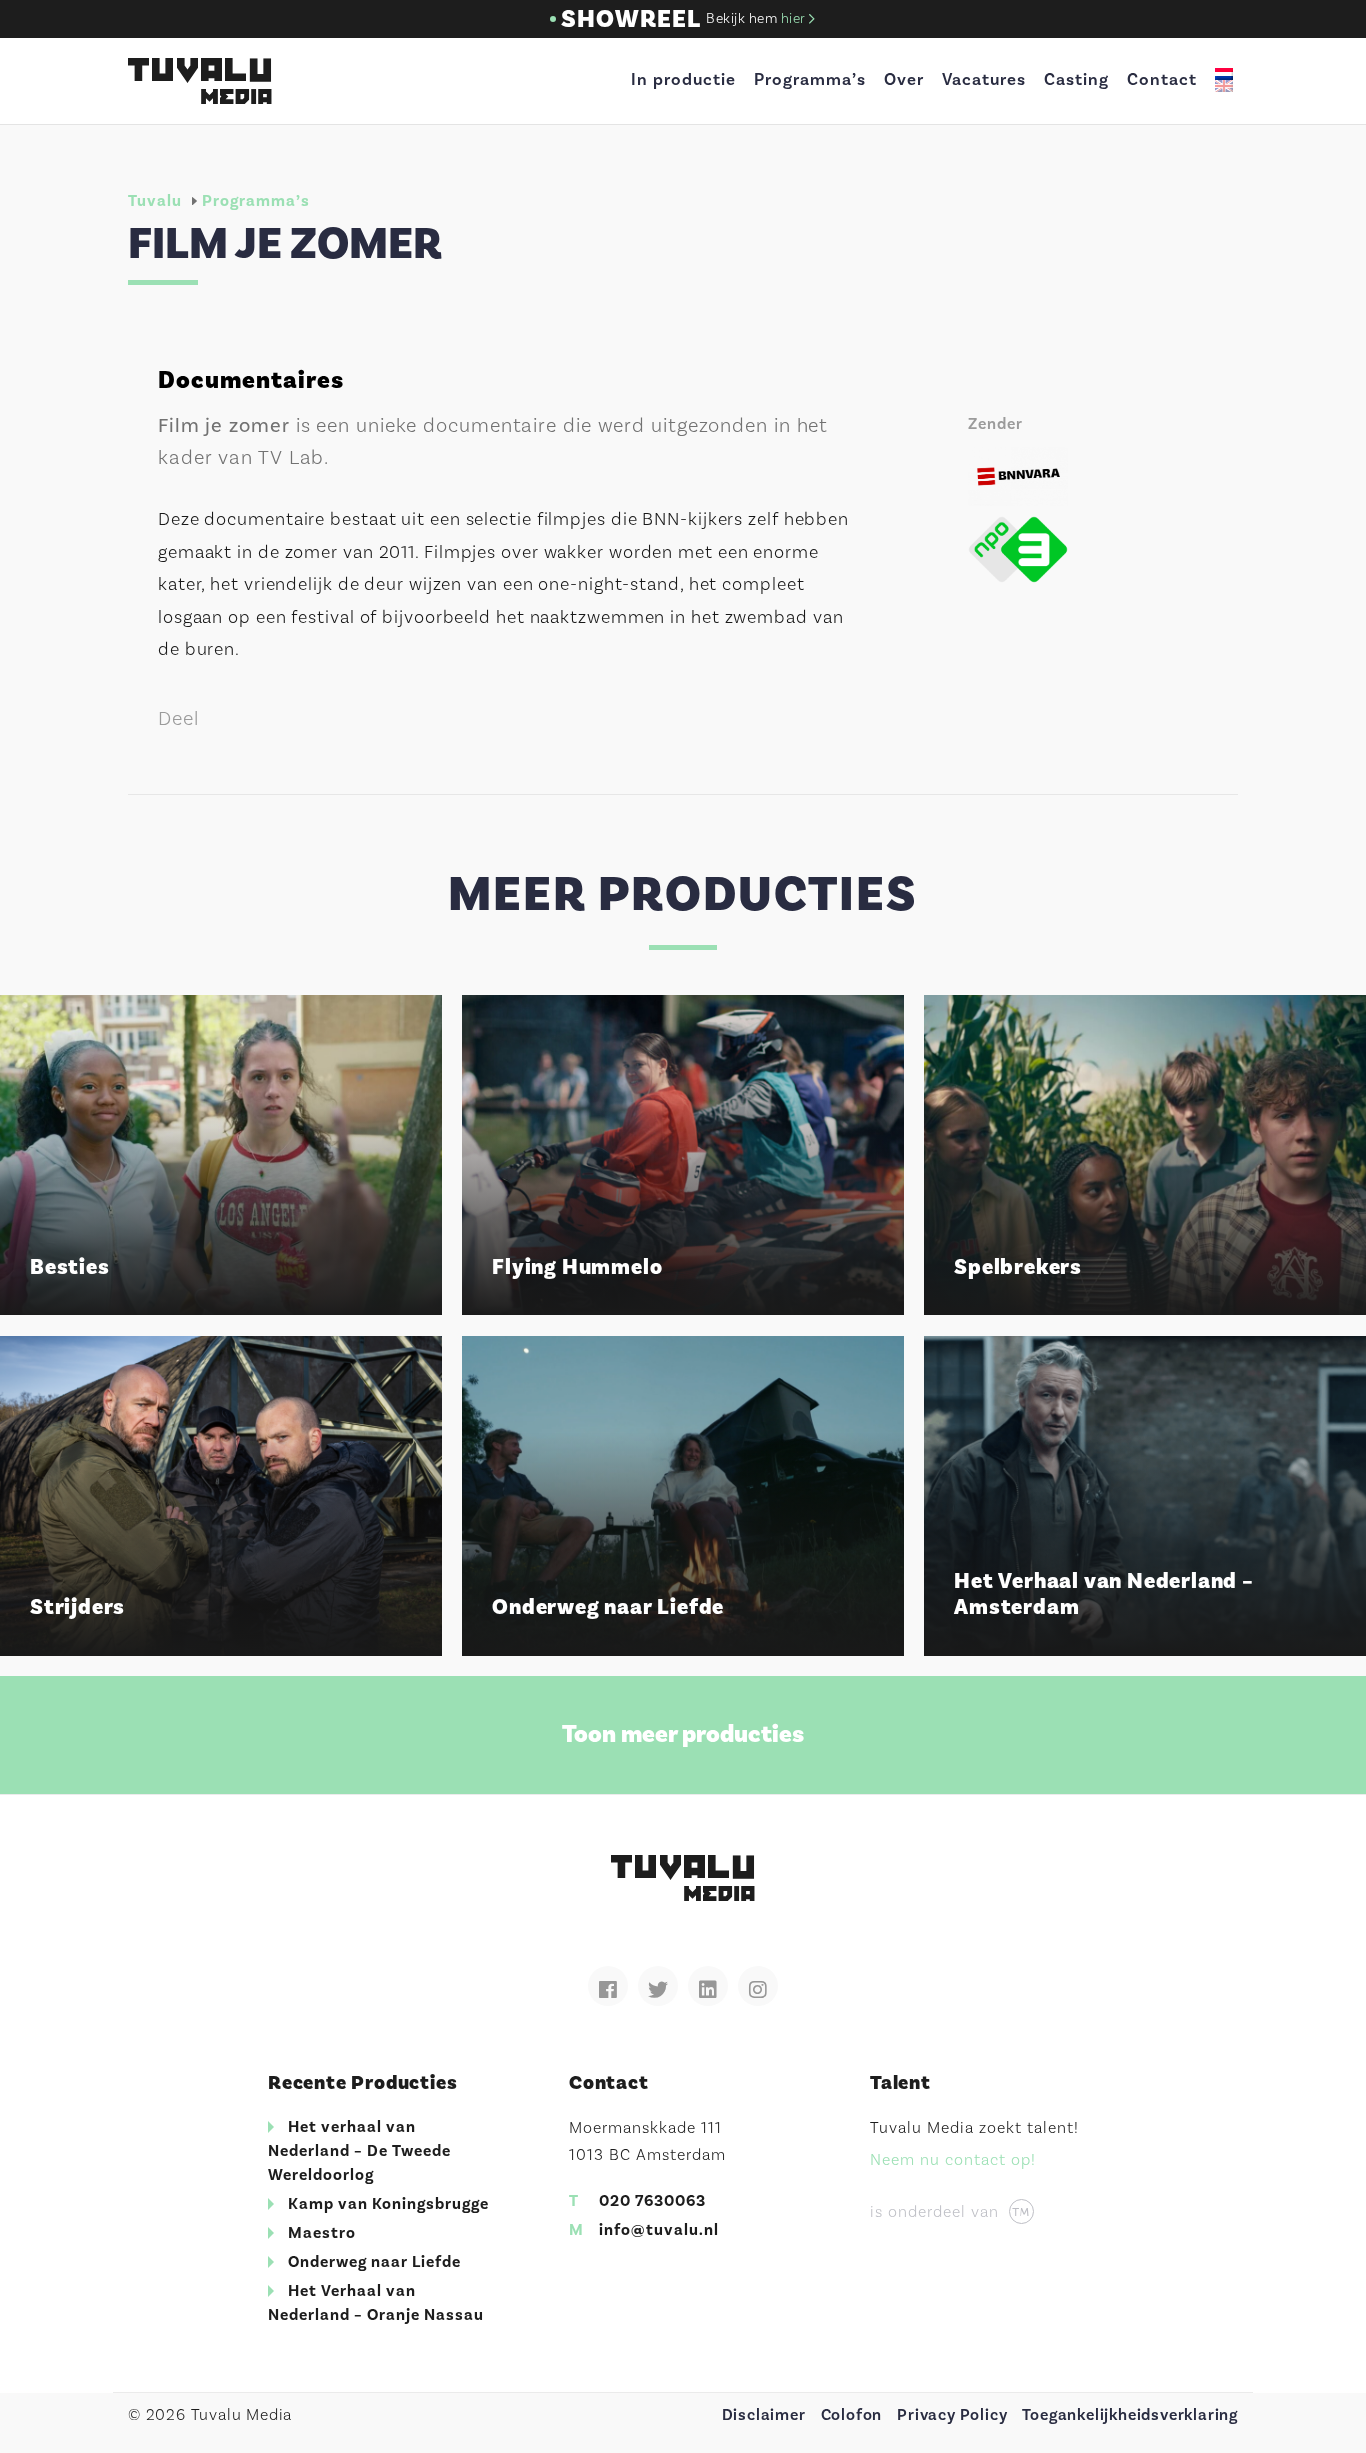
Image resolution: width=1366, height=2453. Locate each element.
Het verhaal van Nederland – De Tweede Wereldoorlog (359, 2151)
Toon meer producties (683, 1734)
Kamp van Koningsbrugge (388, 2204)
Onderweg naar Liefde (374, 2262)
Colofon (852, 2415)
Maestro (322, 2233)
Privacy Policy (952, 2415)
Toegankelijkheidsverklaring (1130, 2415)
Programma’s (810, 80)
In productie (683, 80)
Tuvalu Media (200, 81)
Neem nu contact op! (953, 2160)
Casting (1076, 80)
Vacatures (984, 80)
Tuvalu (155, 201)
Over (904, 80)
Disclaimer (764, 2415)
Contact (1162, 80)
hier (795, 19)
